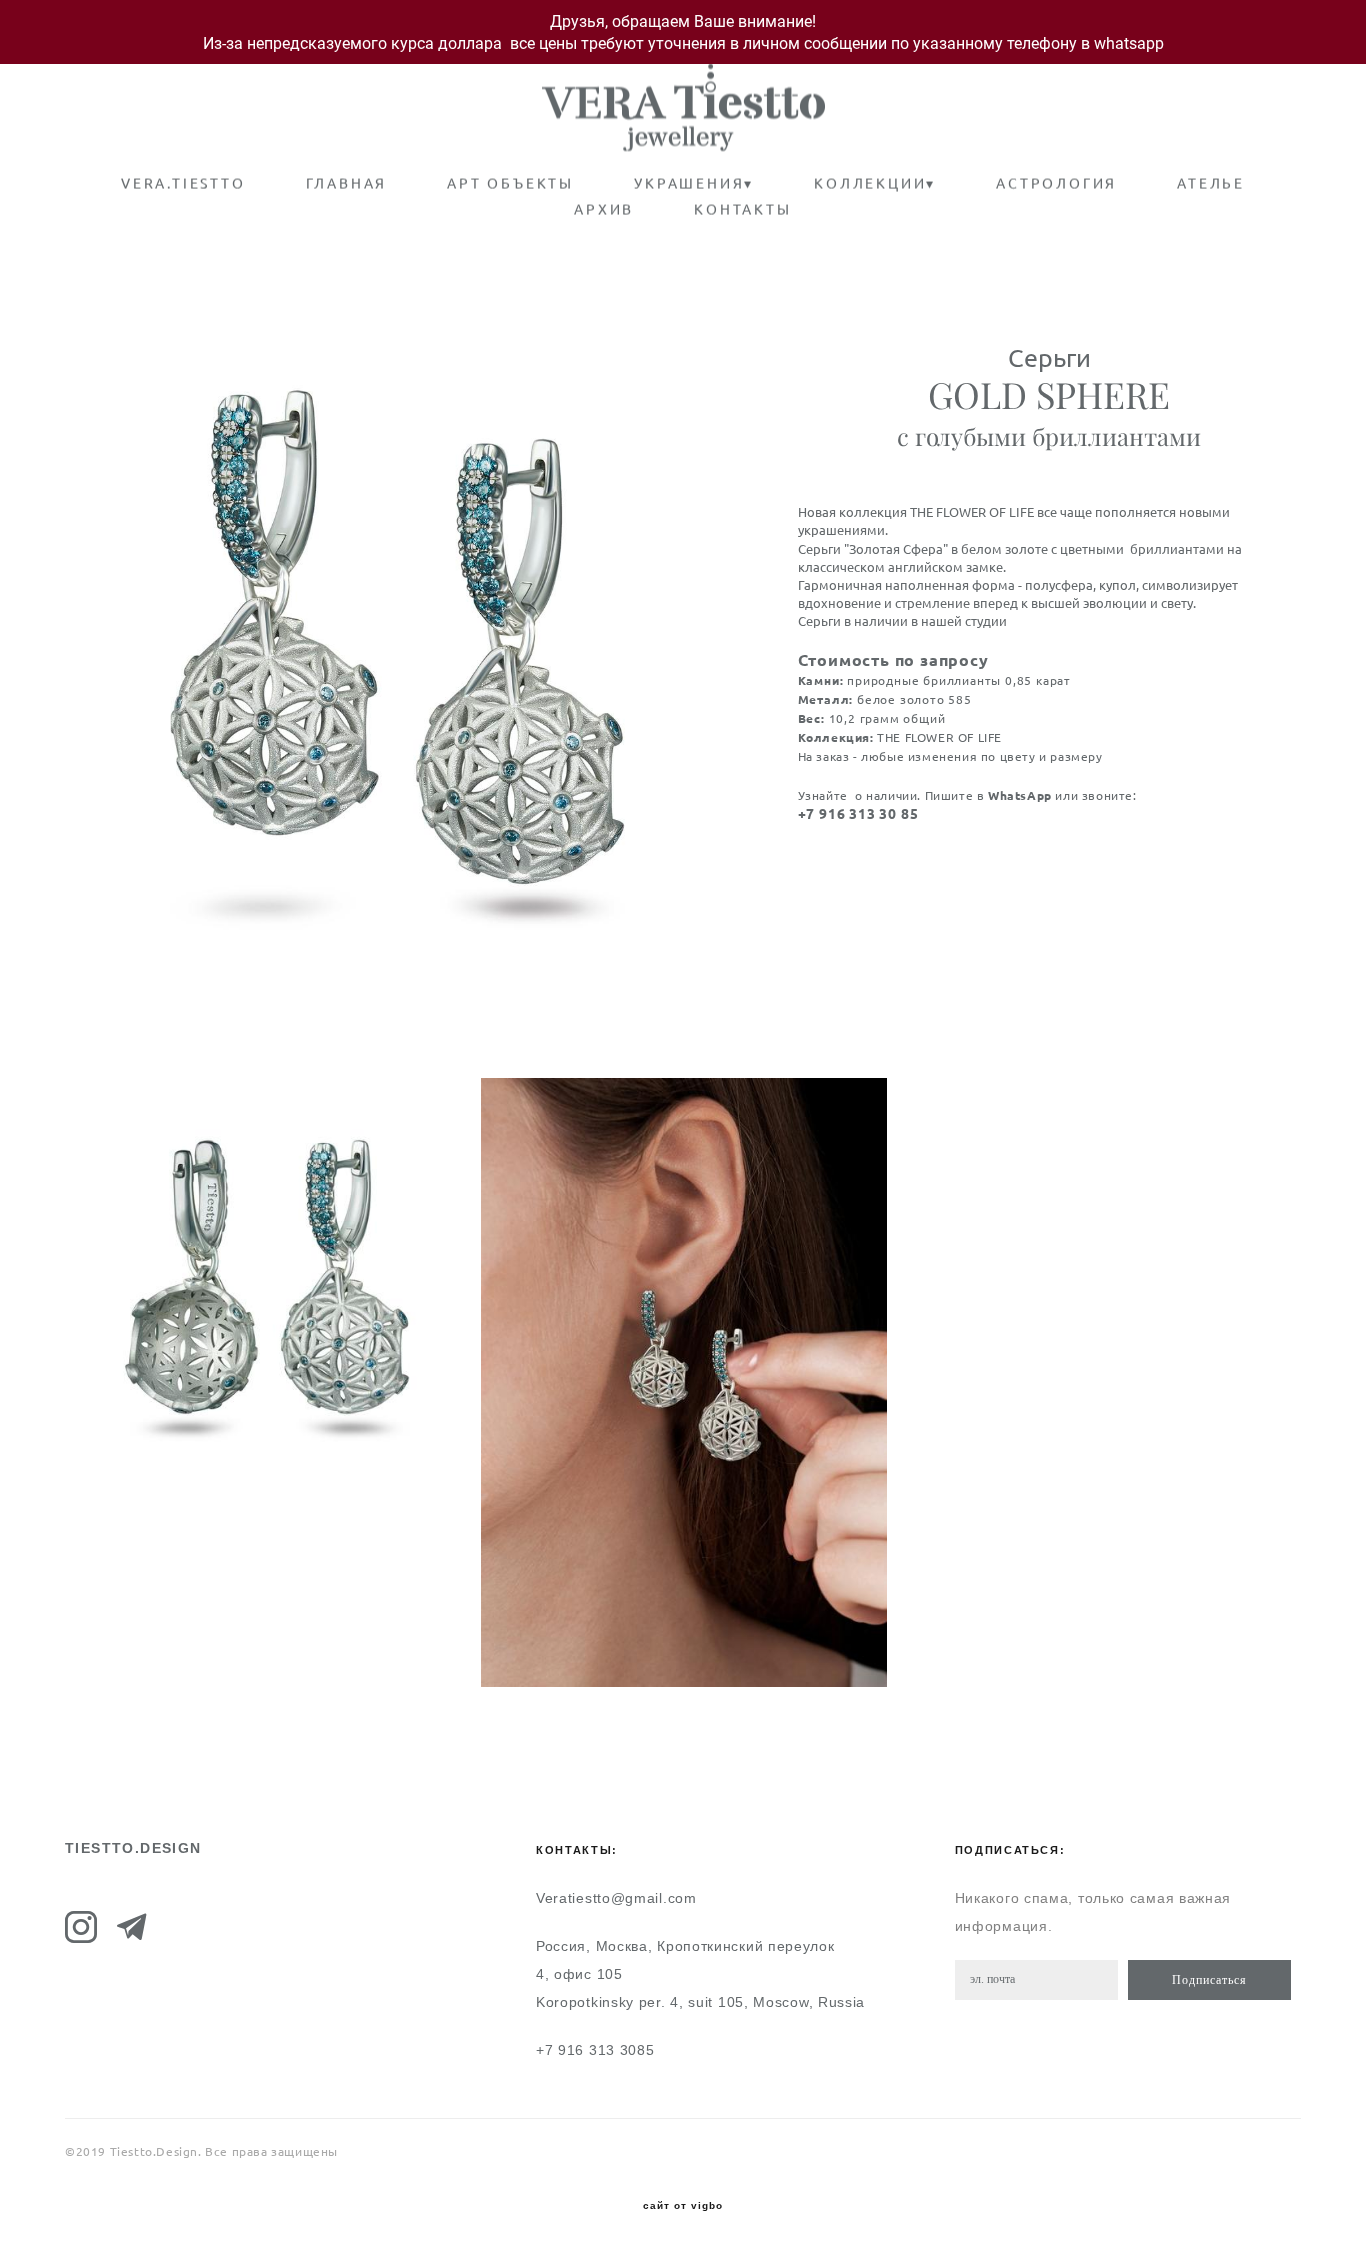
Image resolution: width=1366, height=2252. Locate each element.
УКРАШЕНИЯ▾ (694, 184)
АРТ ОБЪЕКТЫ (510, 184)
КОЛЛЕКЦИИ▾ (875, 184)
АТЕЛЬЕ (1211, 184)
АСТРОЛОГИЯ (1056, 184)
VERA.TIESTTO (183, 184)
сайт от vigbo (683, 2206)
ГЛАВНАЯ (347, 184)
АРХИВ (604, 210)
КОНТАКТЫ (742, 210)
